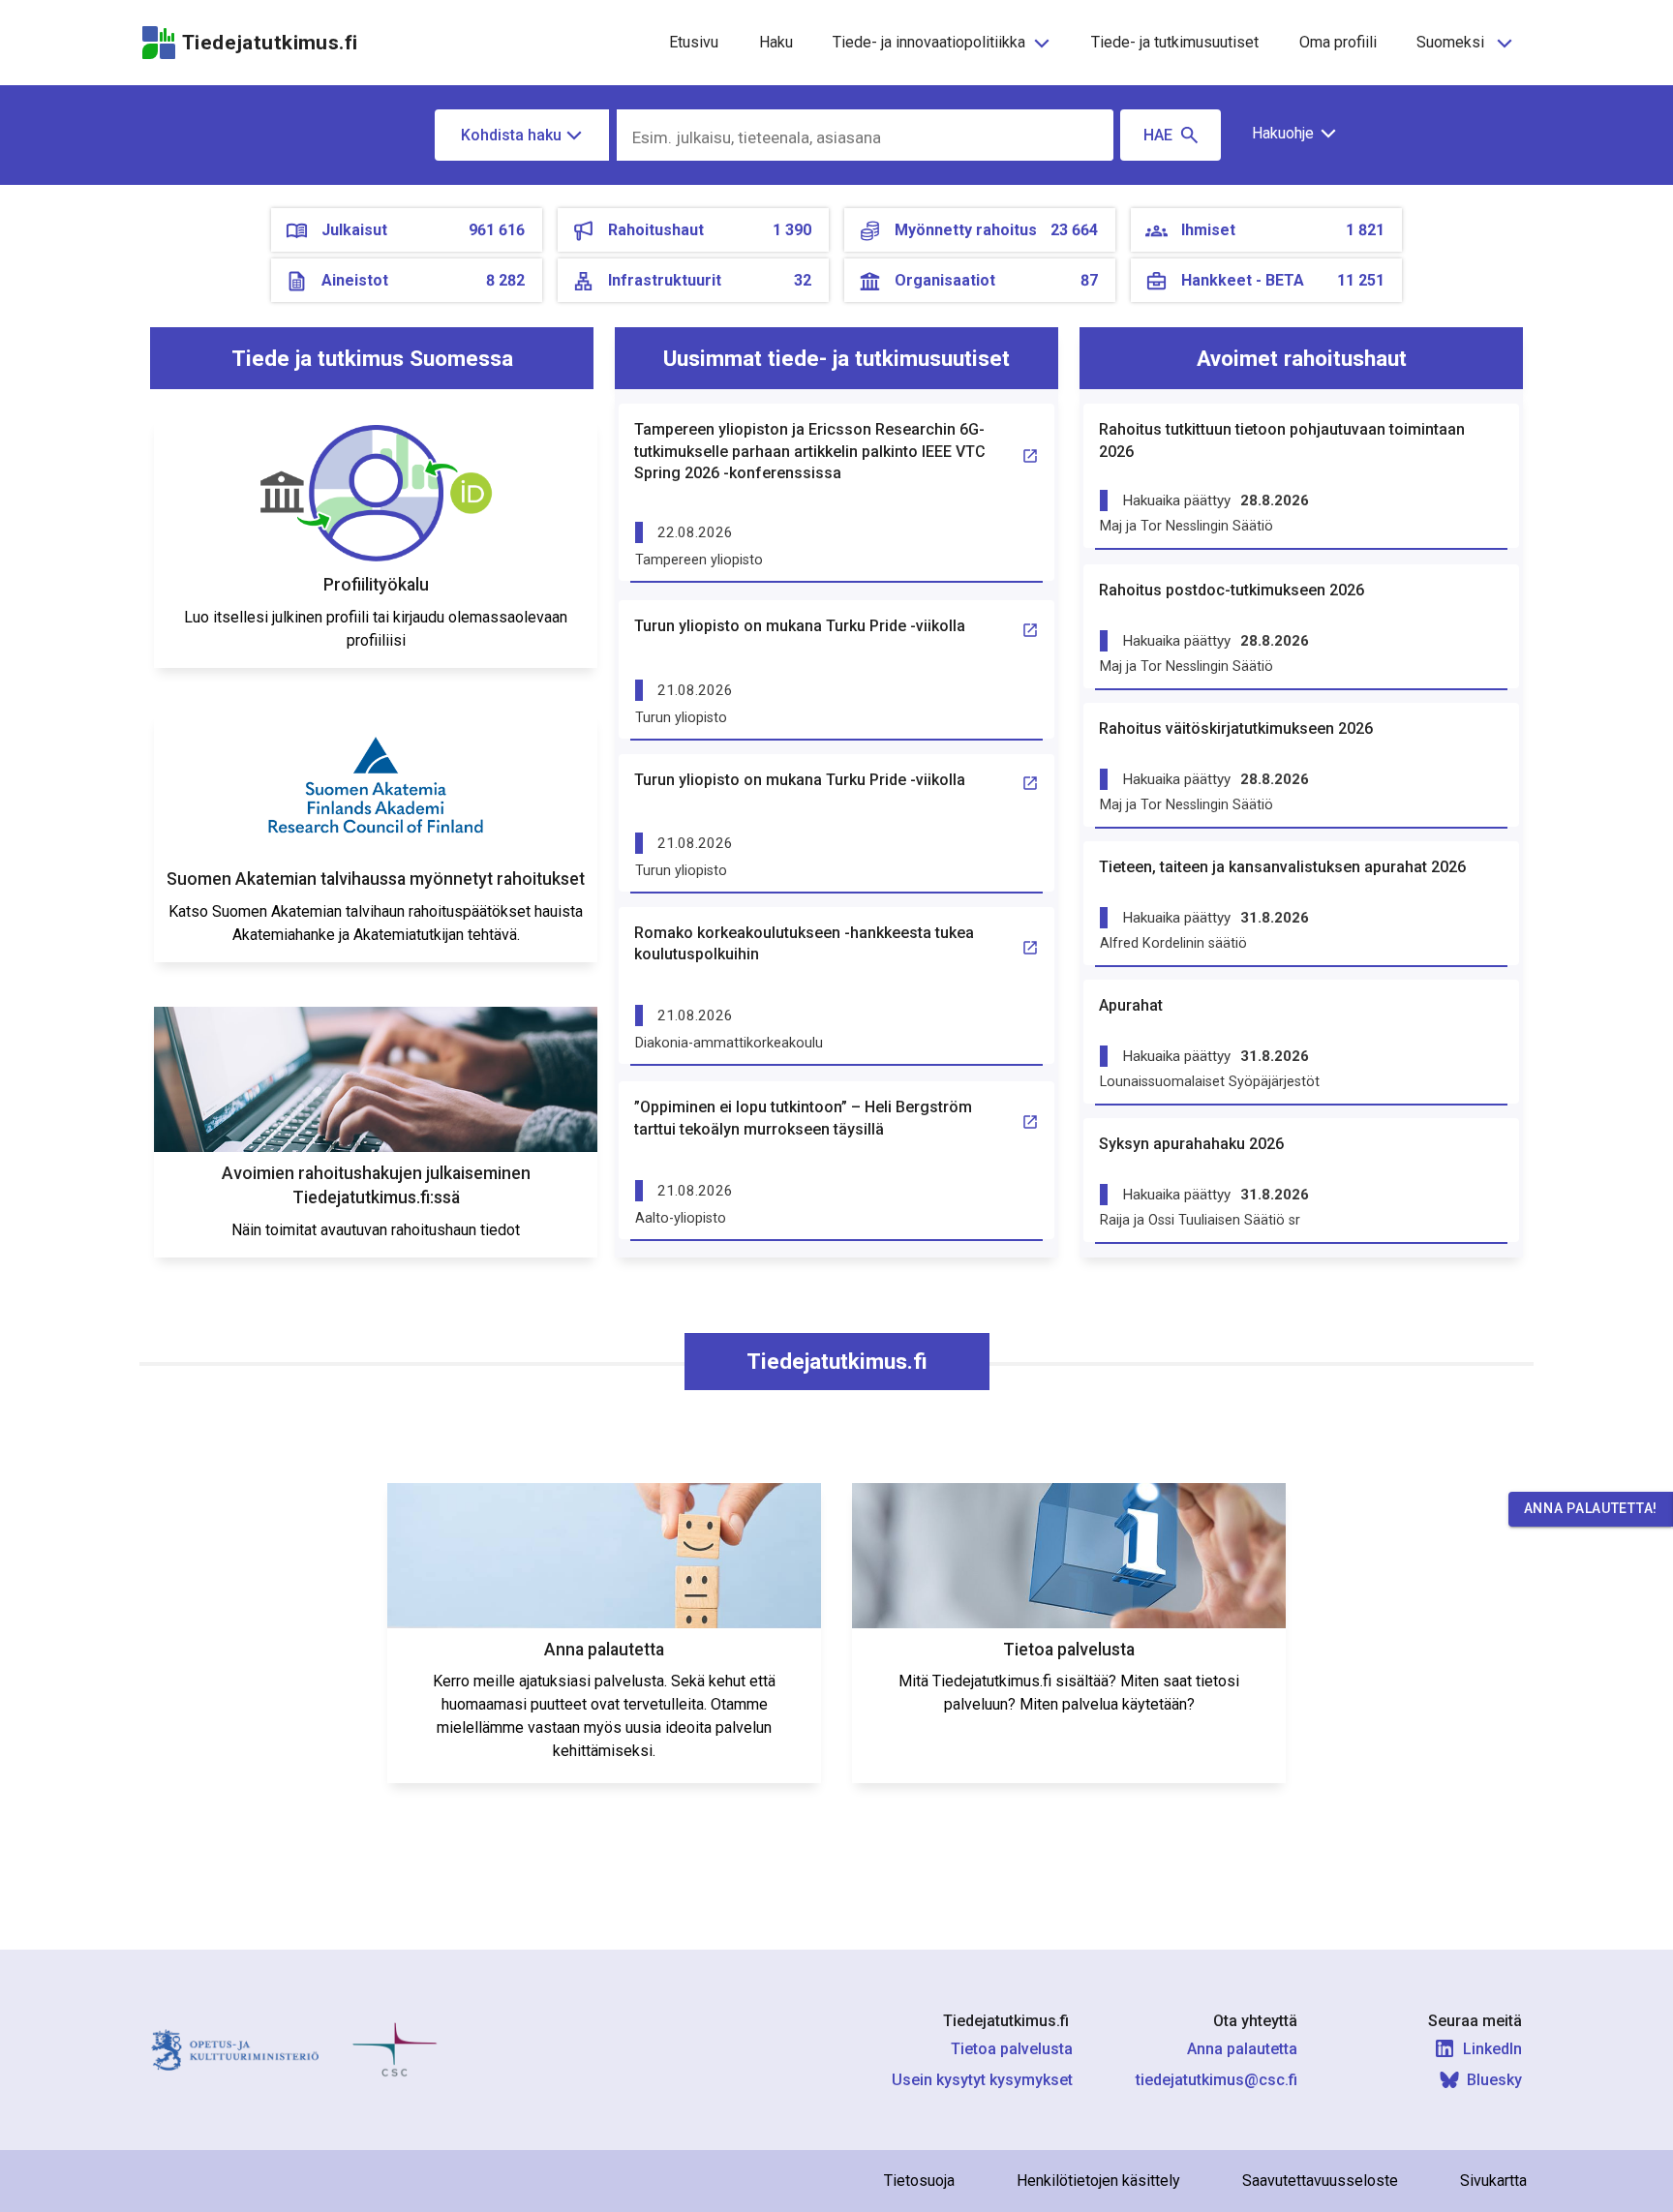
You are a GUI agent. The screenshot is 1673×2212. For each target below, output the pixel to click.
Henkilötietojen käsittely (1098, 2181)
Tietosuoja (919, 2181)
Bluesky (1494, 2080)
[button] (1287, 134)
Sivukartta (1493, 2181)
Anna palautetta (1242, 2049)
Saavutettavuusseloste (1320, 2181)
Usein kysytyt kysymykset (982, 2080)
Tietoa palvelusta (1012, 2049)
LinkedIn (1492, 2049)
